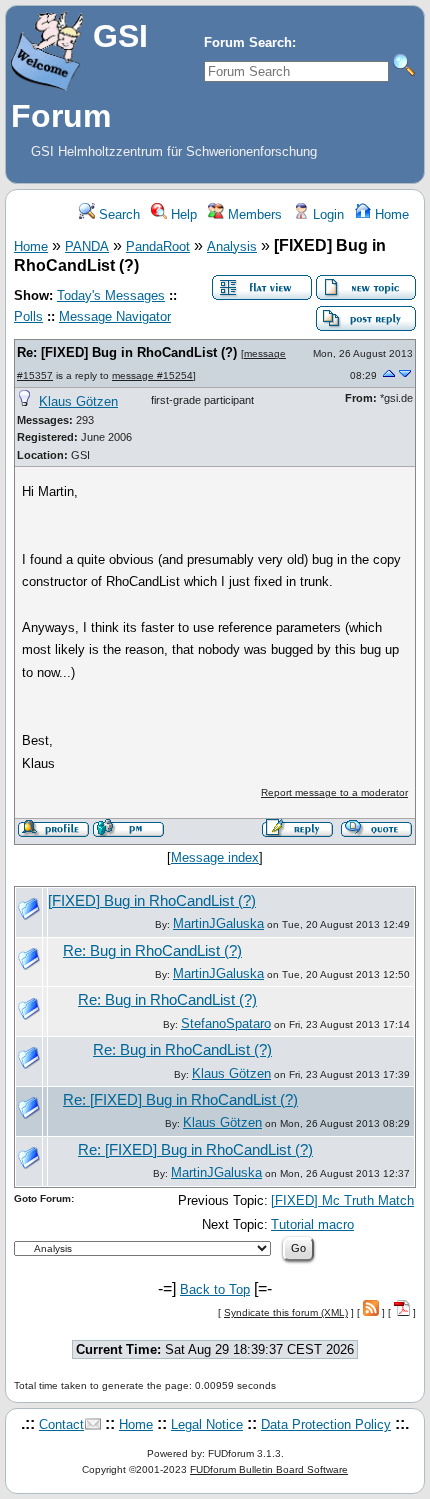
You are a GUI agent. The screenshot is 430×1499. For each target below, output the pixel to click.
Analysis (232, 246)
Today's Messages (111, 295)
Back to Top (215, 1289)
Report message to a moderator (334, 792)
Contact (61, 1424)
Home (390, 214)
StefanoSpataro (226, 1023)
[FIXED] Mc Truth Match (342, 1200)
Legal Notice (207, 1424)
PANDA (87, 246)
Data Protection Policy (326, 1424)
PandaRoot (158, 246)
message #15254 (152, 375)
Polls (28, 316)
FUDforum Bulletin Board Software (269, 1469)
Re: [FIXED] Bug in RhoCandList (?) (127, 352)
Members (253, 214)
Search (117, 214)
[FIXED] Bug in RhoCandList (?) (152, 901)
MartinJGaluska (218, 923)
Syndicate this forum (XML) (286, 1312)
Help (182, 214)
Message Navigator (115, 316)
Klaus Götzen (78, 401)
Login (326, 214)
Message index (215, 857)
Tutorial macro (312, 1224)
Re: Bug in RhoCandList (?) (152, 951)
